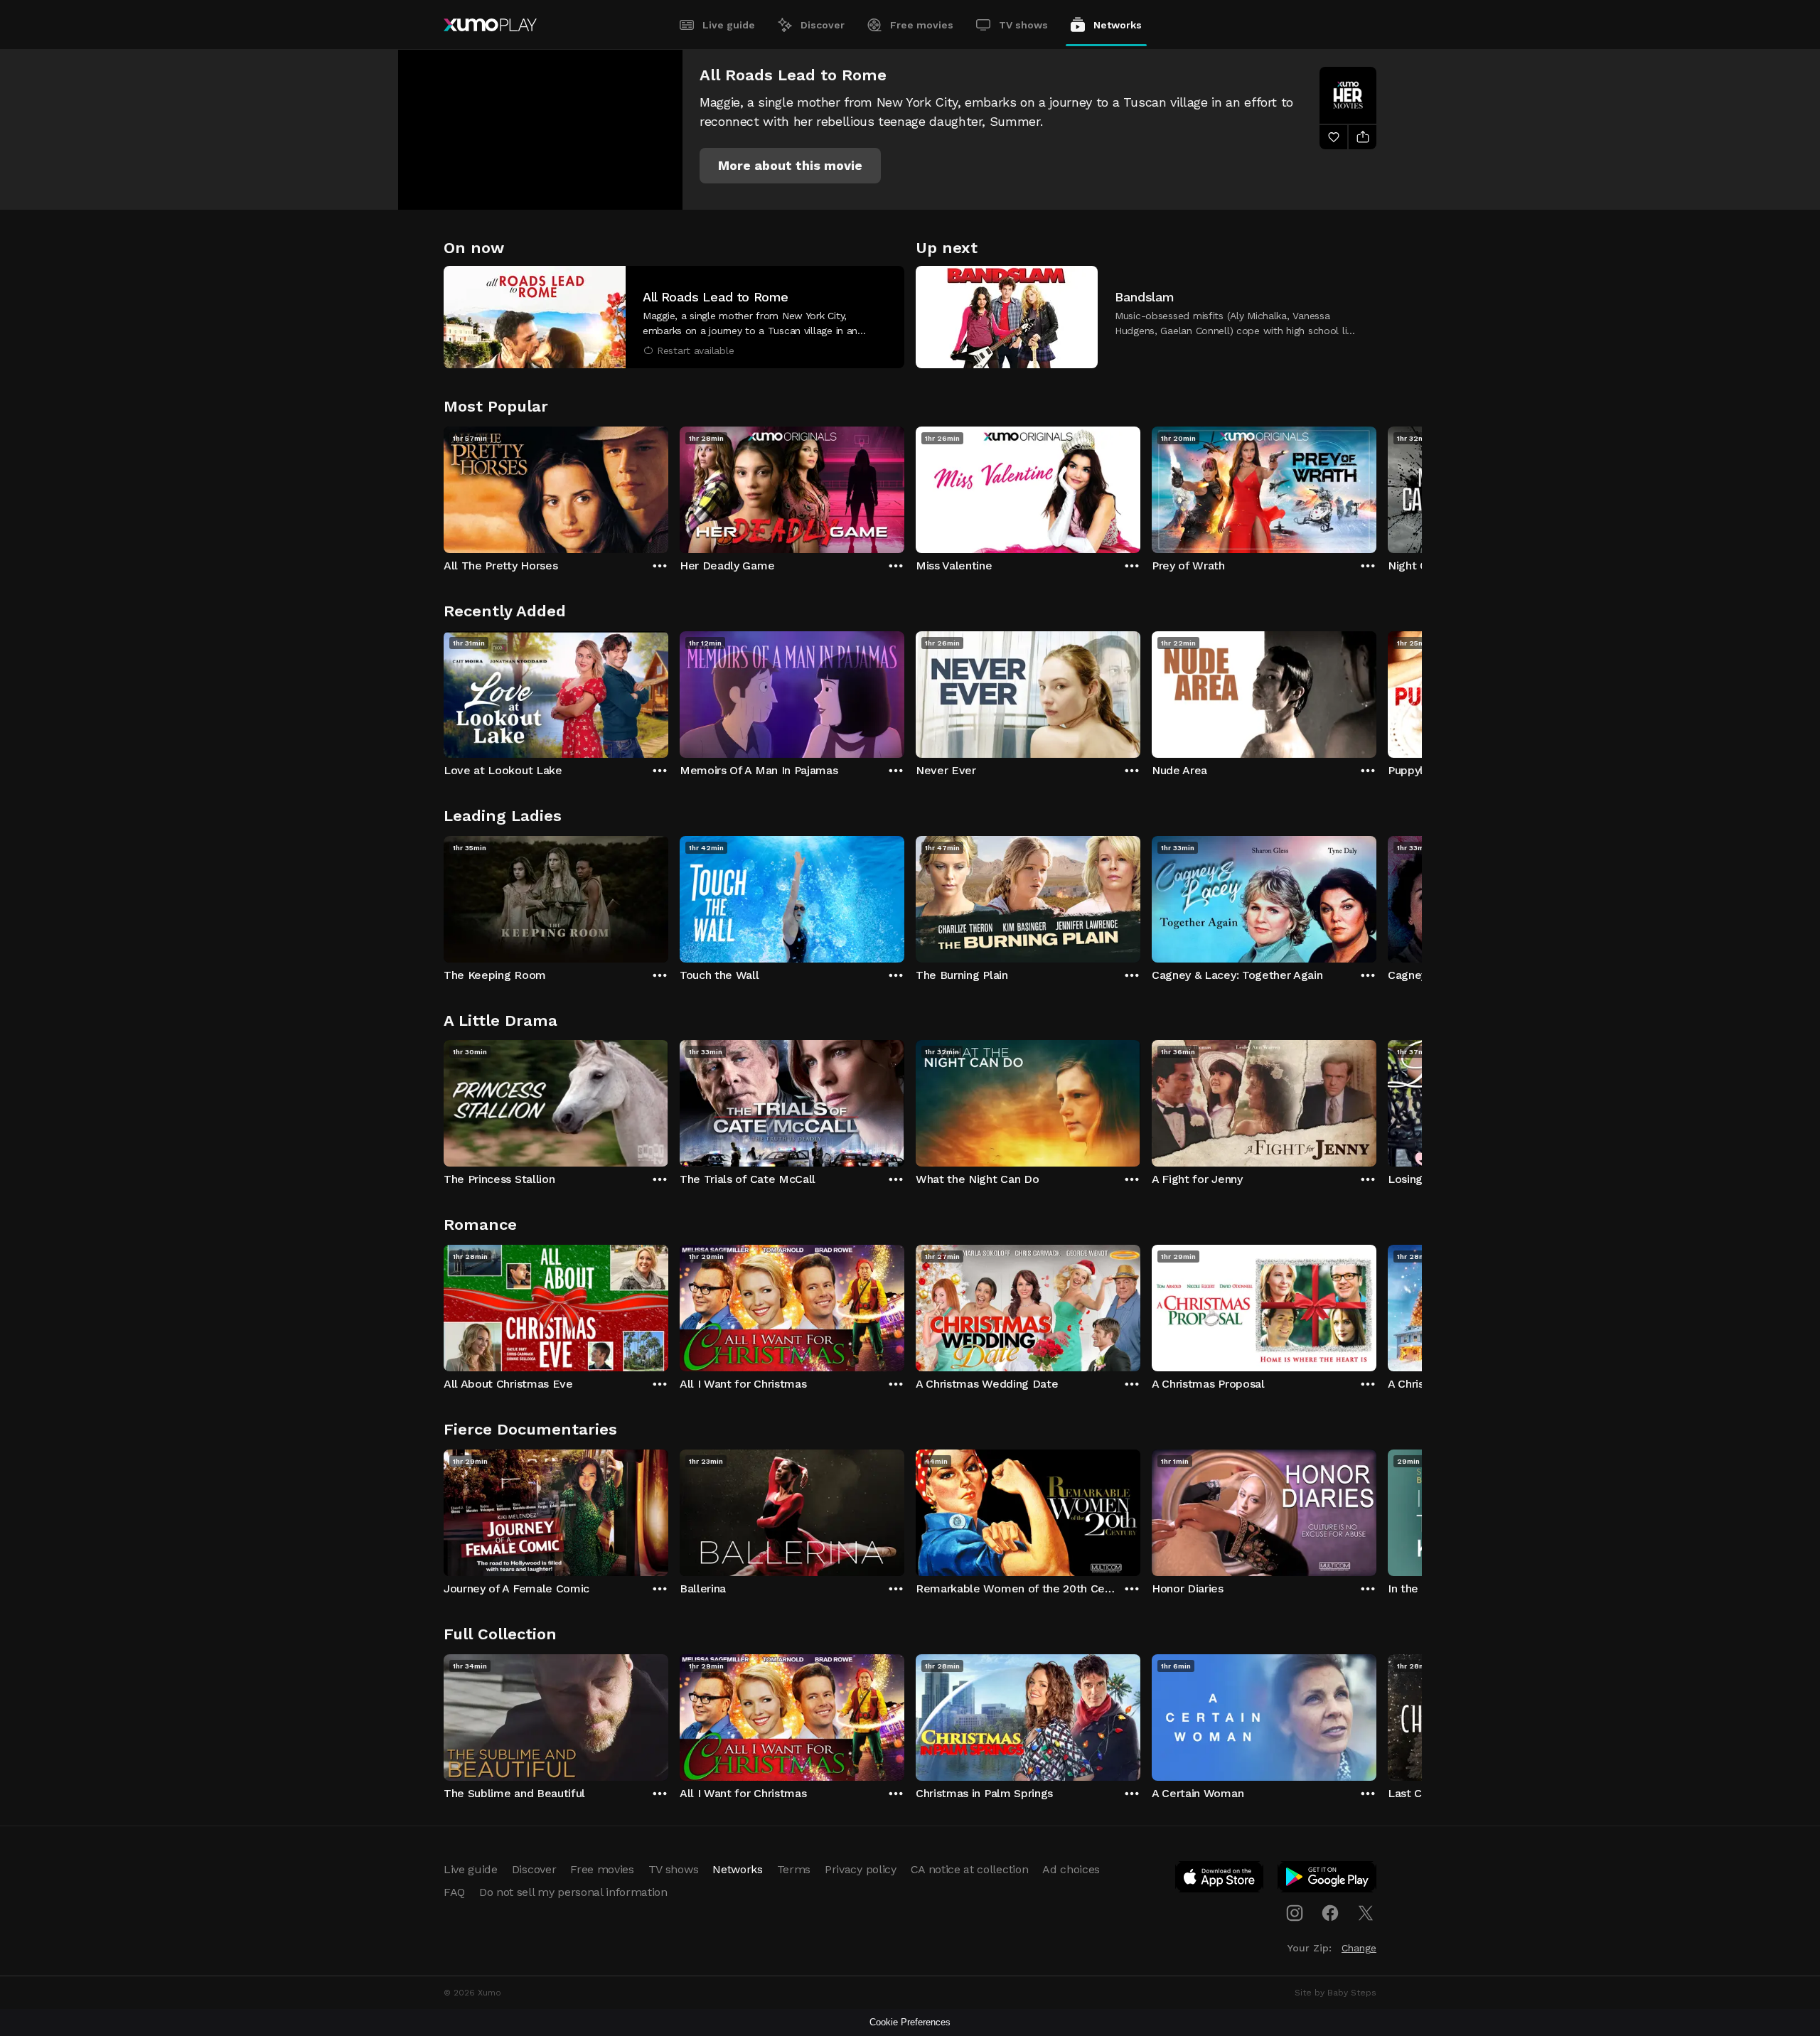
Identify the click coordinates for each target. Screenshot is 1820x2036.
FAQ (454, 1892)
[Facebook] (1330, 1913)
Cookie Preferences (910, 2022)
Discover (823, 25)
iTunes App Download (1220, 1880)
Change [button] (1359, 1948)
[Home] (490, 25)
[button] (790, 166)
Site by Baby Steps (1335, 1993)
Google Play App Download (1328, 1880)
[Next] (1376, 486)
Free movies (922, 25)
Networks (1118, 25)
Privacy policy (861, 1869)
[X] (1366, 1913)
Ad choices (1071, 1869)
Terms (794, 1869)
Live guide (729, 25)
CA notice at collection (970, 1869)
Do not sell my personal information (573, 1892)
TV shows (1023, 25)
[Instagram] (1295, 1913)
